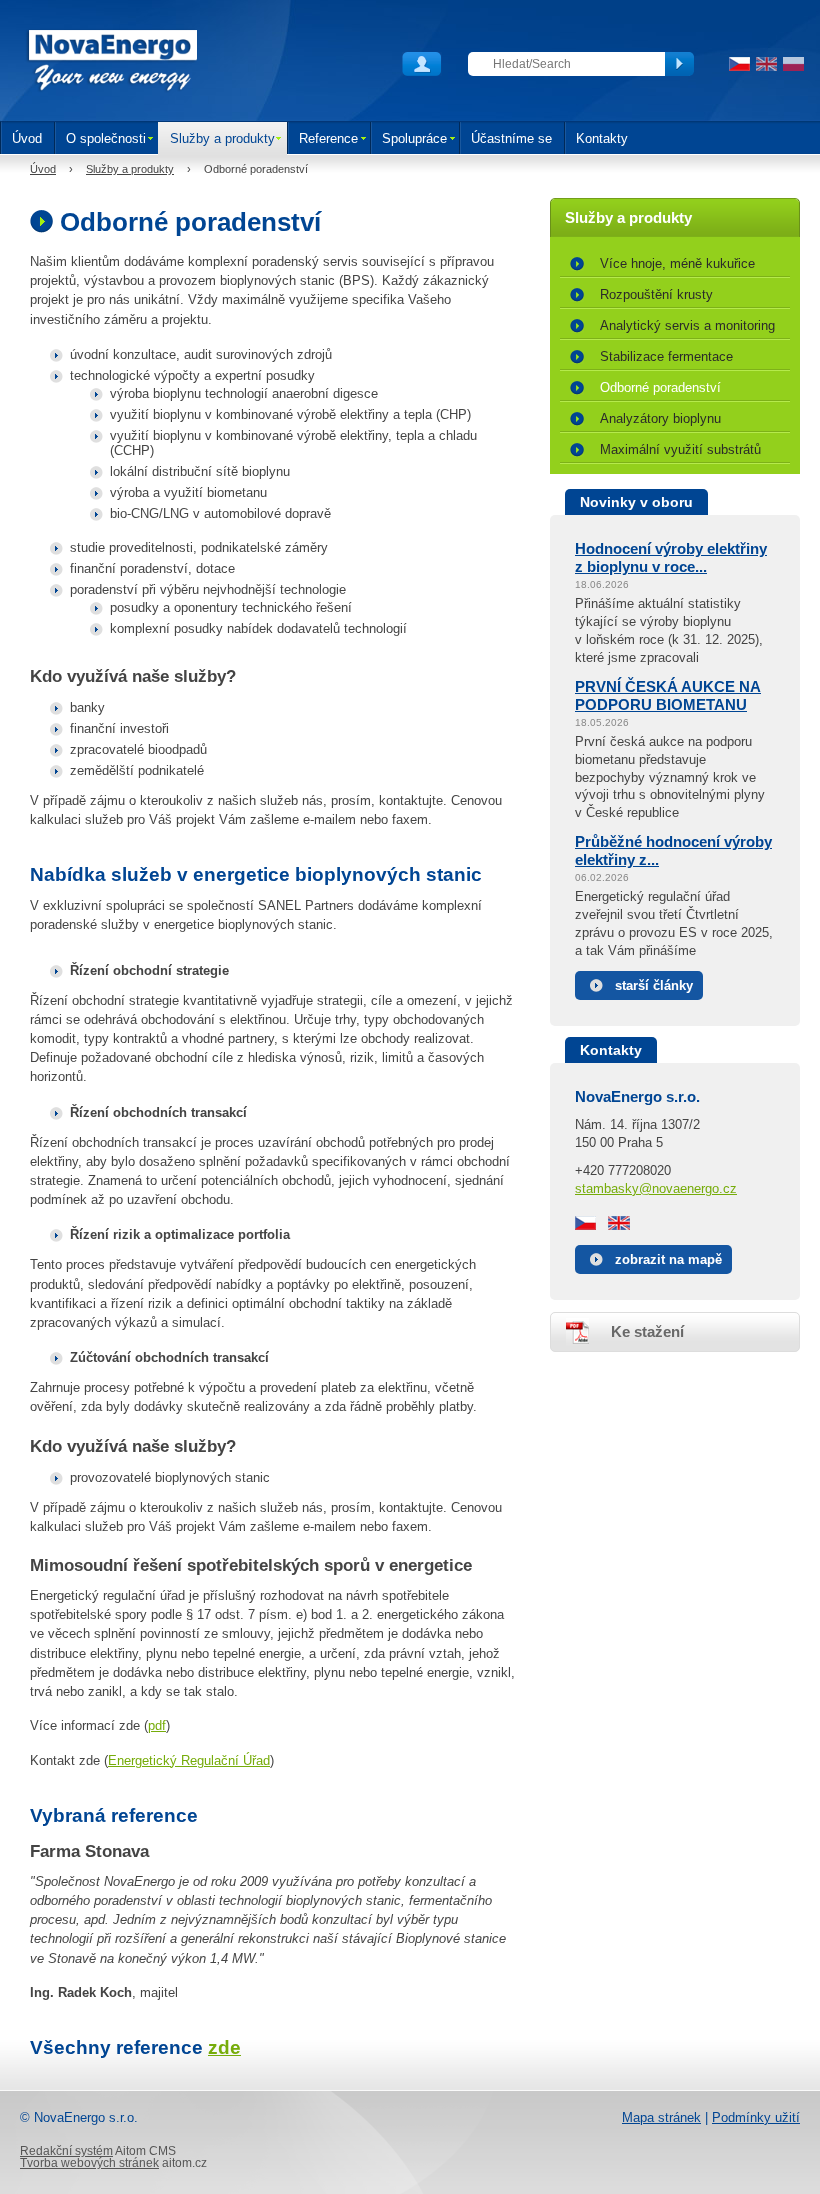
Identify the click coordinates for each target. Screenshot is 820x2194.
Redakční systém (66, 2151)
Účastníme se (511, 138)
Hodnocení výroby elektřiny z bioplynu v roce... (671, 557)
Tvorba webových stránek (89, 2163)
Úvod (27, 138)
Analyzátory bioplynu (660, 418)
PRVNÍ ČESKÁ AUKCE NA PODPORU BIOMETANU (668, 695)
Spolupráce (414, 138)
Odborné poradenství (660, 387)
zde (224, 2047)
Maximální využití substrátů (680, 449)
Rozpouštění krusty (656, 294)
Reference (328, 138)
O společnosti (106, 138)
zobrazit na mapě (668, 1259)
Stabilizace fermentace (666, 356)
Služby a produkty (222, 138)
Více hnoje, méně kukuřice (677, 263)
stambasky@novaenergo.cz (656, 1188)
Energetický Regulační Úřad (189, 1760)
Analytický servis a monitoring (687, 325)
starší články (654, 985)
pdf (157, 1725)
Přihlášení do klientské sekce (422, 64)
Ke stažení (647, 1331)
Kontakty (602, 138)
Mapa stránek (661, 2117)
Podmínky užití (756, 2117)
